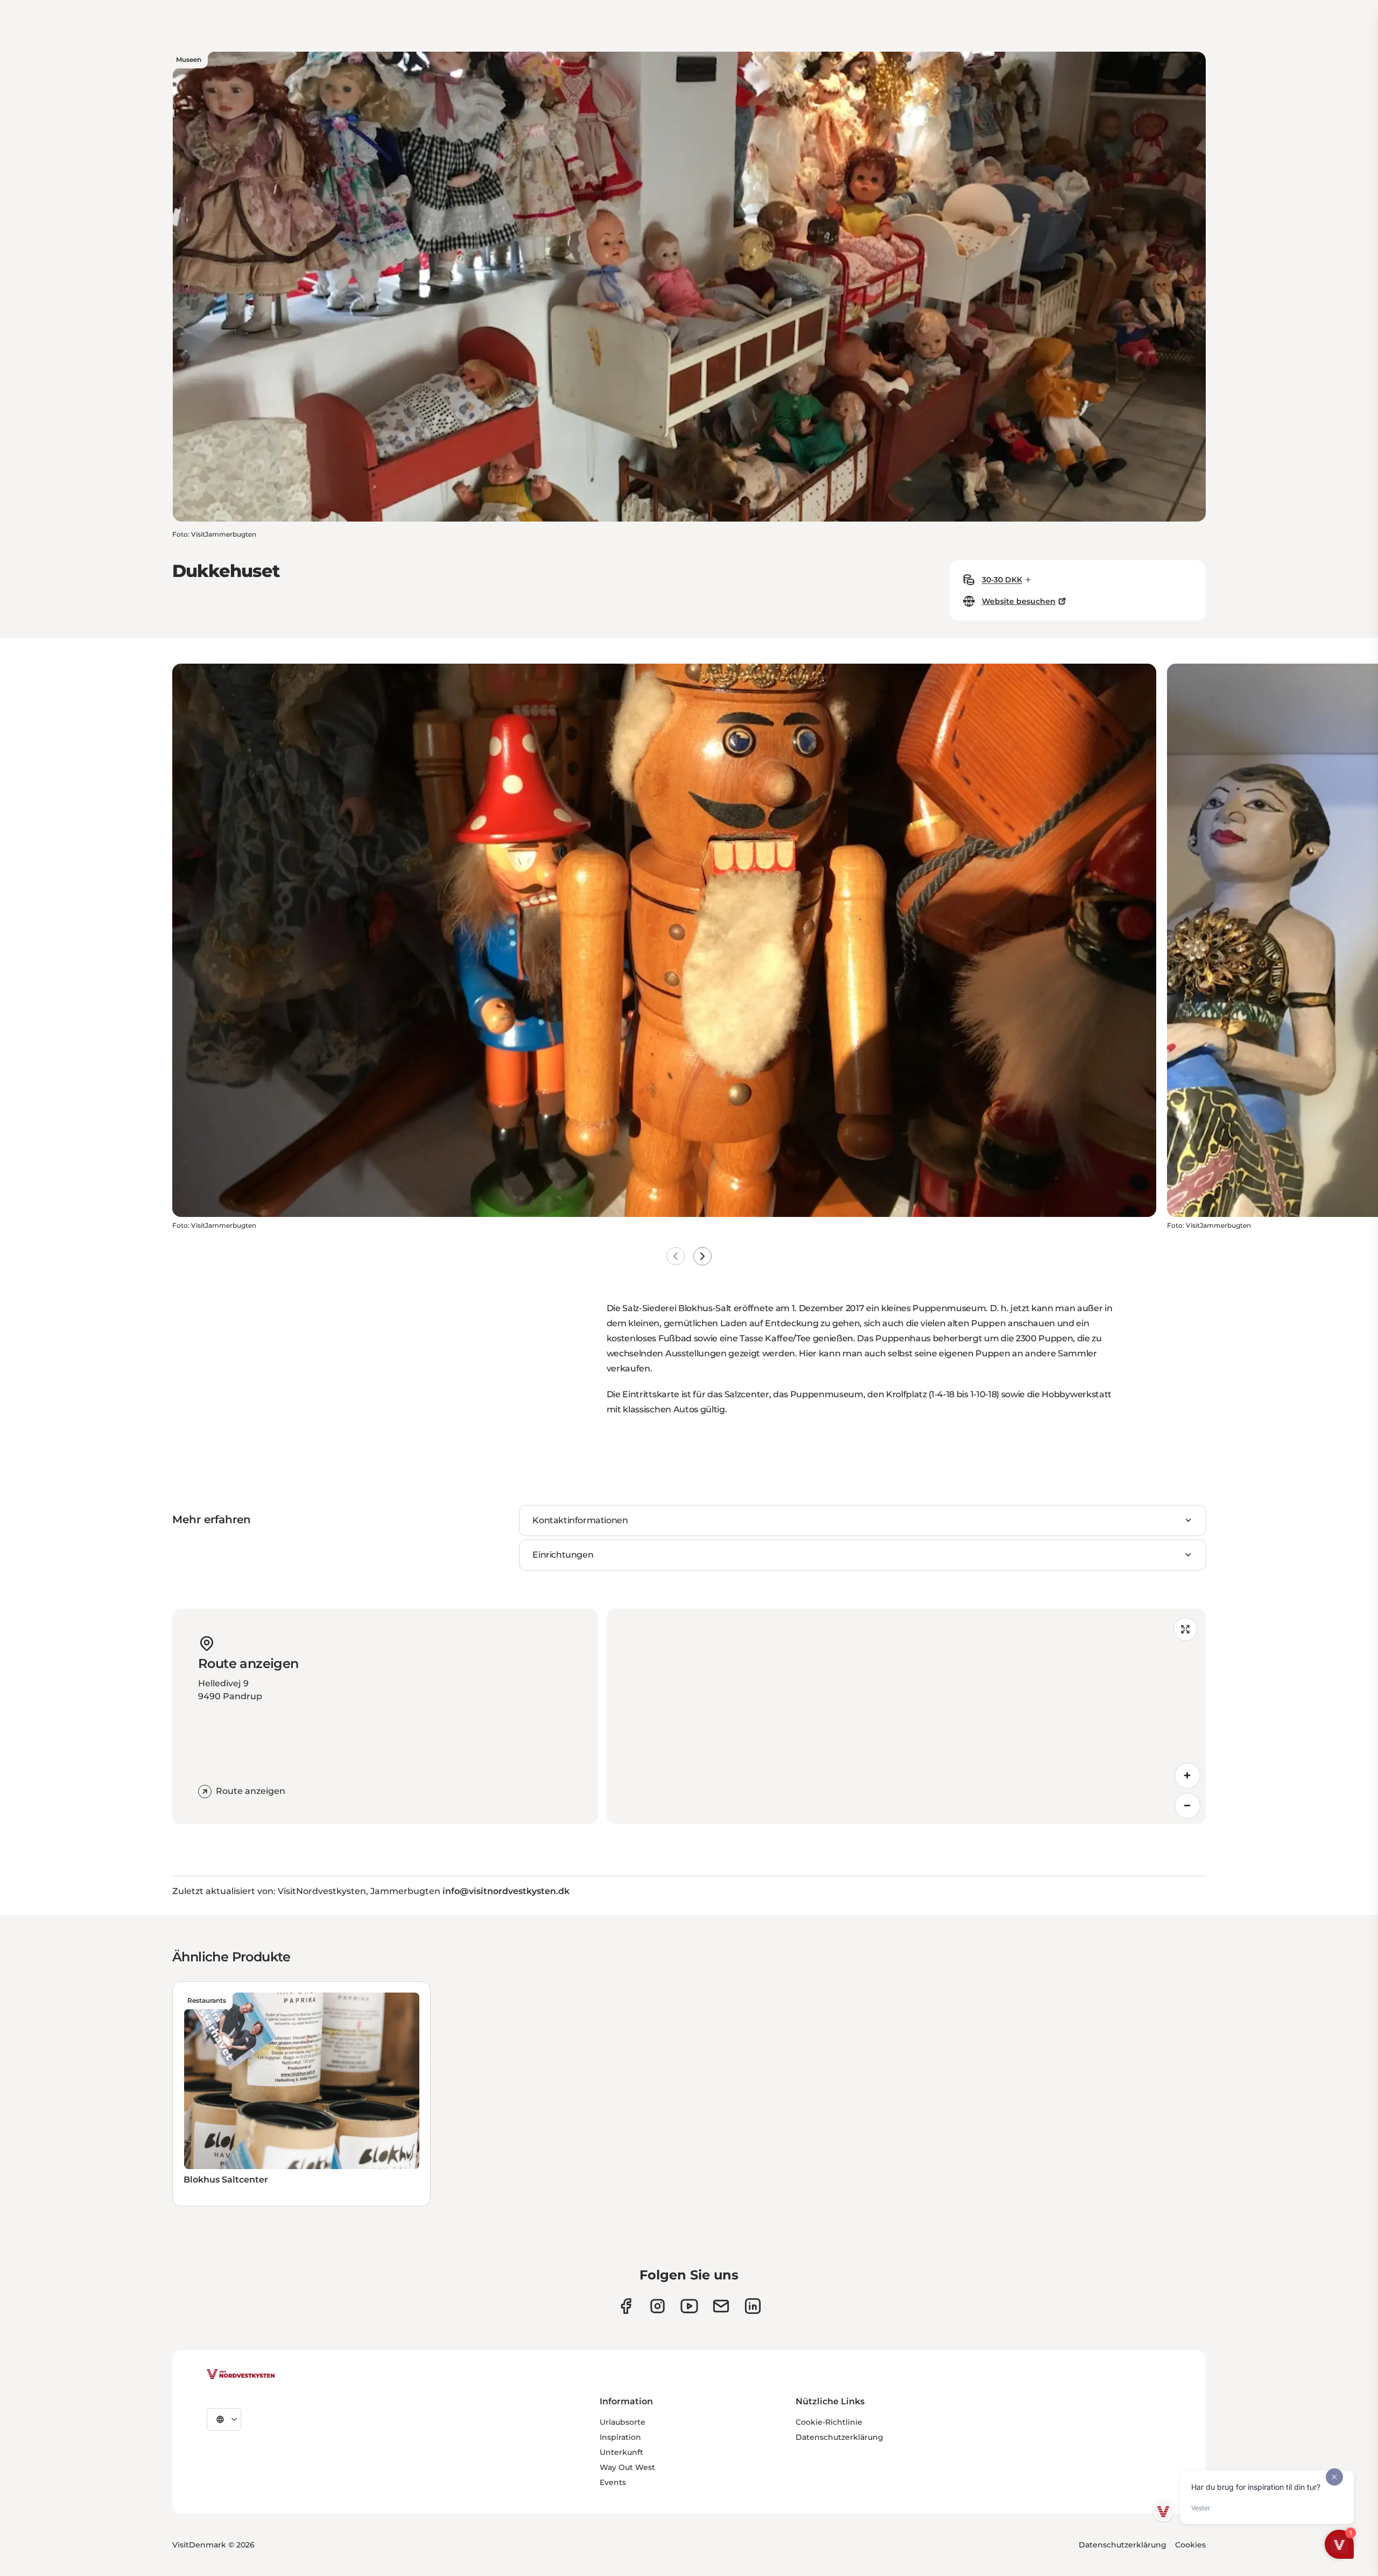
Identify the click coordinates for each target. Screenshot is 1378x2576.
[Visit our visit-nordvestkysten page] (753, 2306)
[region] (906, 1716)
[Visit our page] (626, 2306)
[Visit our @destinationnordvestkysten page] (689, 2306)
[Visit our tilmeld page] (721, 2306)
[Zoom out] (1187, 1806)
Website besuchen (1019, 601)
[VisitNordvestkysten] (241, 2375)
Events (613, 2482)
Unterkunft (621, 2452)
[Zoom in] (1187, 1776)
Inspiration (620, 2437)
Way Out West (627, 2467)
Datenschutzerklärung (839, 2437)
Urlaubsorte (623, 2422)
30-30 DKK (1002, 580)
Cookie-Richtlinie (829, 2422)
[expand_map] (1185, 1629)
